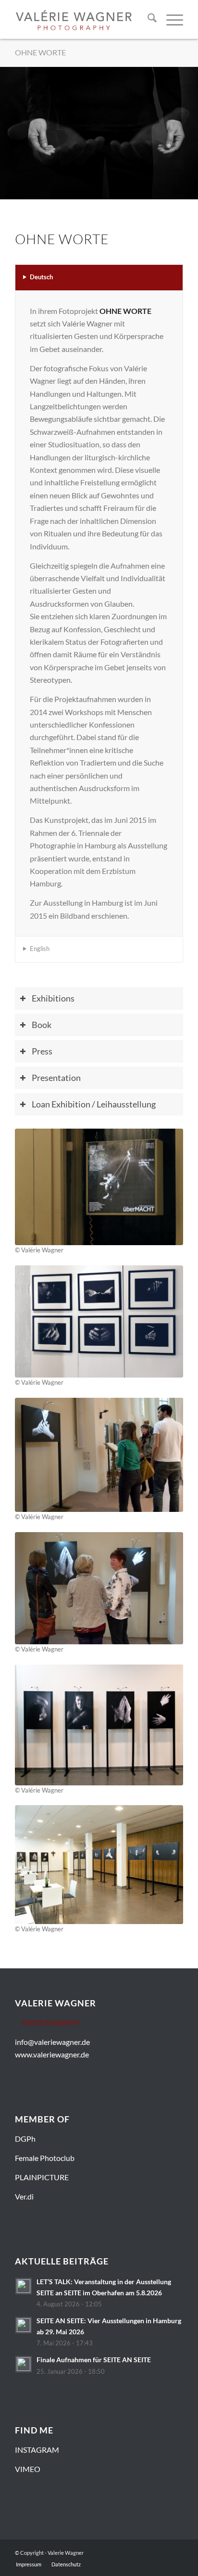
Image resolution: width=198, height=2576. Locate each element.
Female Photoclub (45, 2158)
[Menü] (170, 19)
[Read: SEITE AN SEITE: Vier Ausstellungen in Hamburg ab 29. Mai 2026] (24, 2325)
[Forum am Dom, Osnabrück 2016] (99, 1725)
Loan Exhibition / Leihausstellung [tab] (94, 1104)
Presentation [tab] (56, 1078)
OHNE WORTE (40, 52)
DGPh (25, 2139)
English (40, 949)
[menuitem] (147, 19)
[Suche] (147, 19)
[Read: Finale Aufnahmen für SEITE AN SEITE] (24, 2364)
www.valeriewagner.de (52, 2054)
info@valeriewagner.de (52, 2042)
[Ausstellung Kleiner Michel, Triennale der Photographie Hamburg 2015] (99, 1455)
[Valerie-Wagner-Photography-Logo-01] (74, 19)
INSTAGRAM (37, 2450)
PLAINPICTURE (42, 2177)
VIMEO (28, 2469)
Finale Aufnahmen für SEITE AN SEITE (94, 2360)
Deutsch (41, 277)
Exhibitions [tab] (53, 998)
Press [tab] (42, 1051)
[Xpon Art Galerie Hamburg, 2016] (99, 1187)
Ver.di (24, 2196)
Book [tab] (42, 1025)
